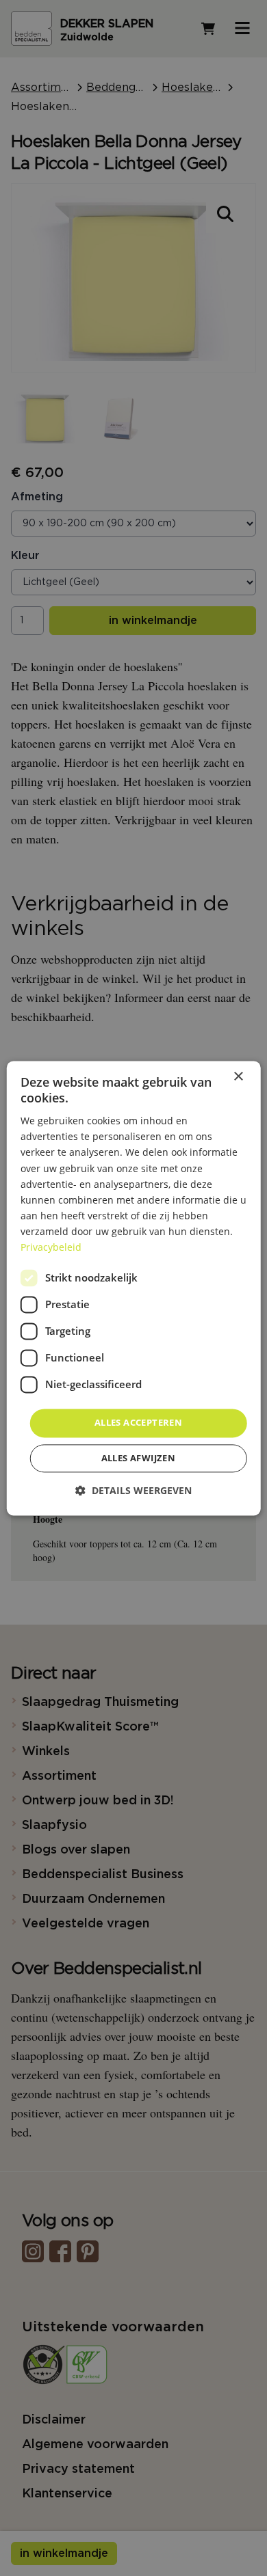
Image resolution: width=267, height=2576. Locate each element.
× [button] (238, 1077)
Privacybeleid (51, 1247)
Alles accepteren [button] (138, 1423)
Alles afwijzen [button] (139, 1458)
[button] (133, 1490)
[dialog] (134, 1288)
